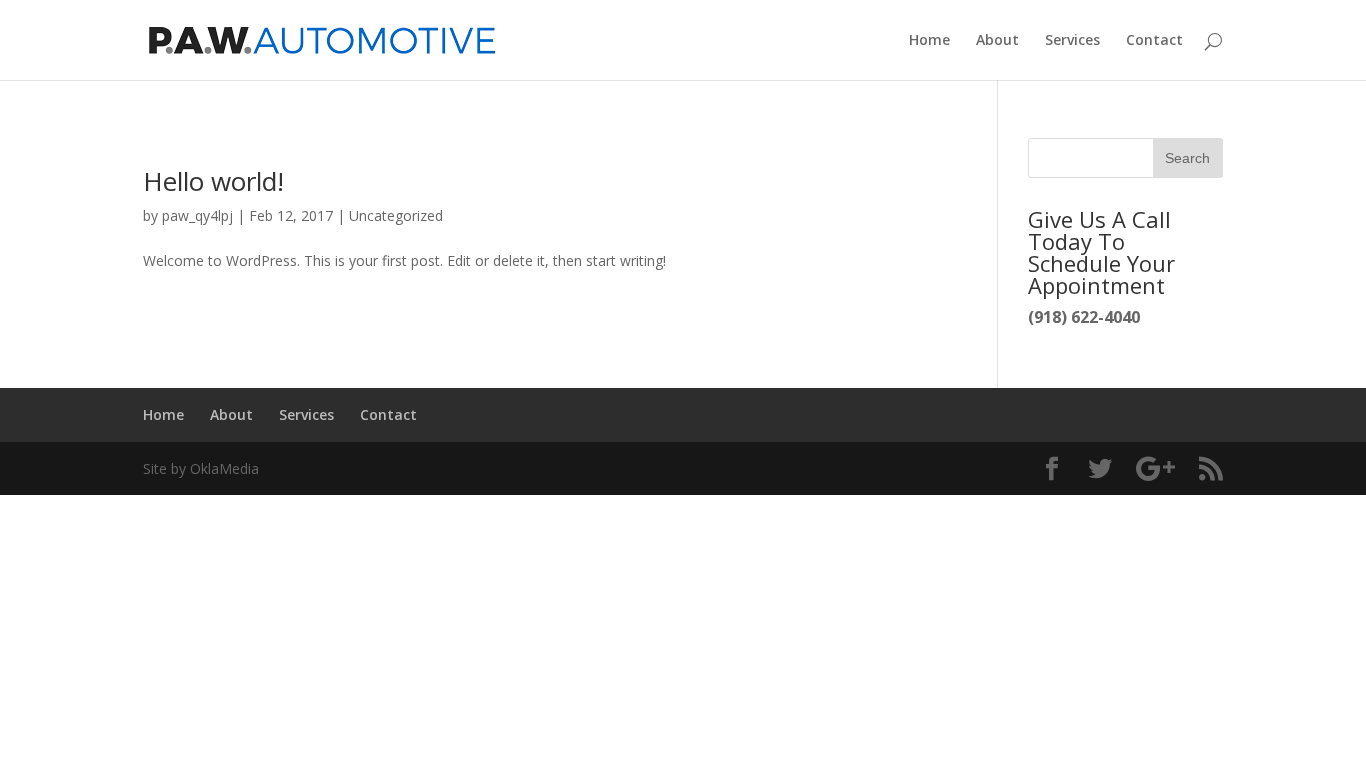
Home (929, 41)
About (997, 41)
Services (1072, 41)
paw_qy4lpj (197, 215)
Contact (1154, 41)
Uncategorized (396, 215)
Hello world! (213, 181)
